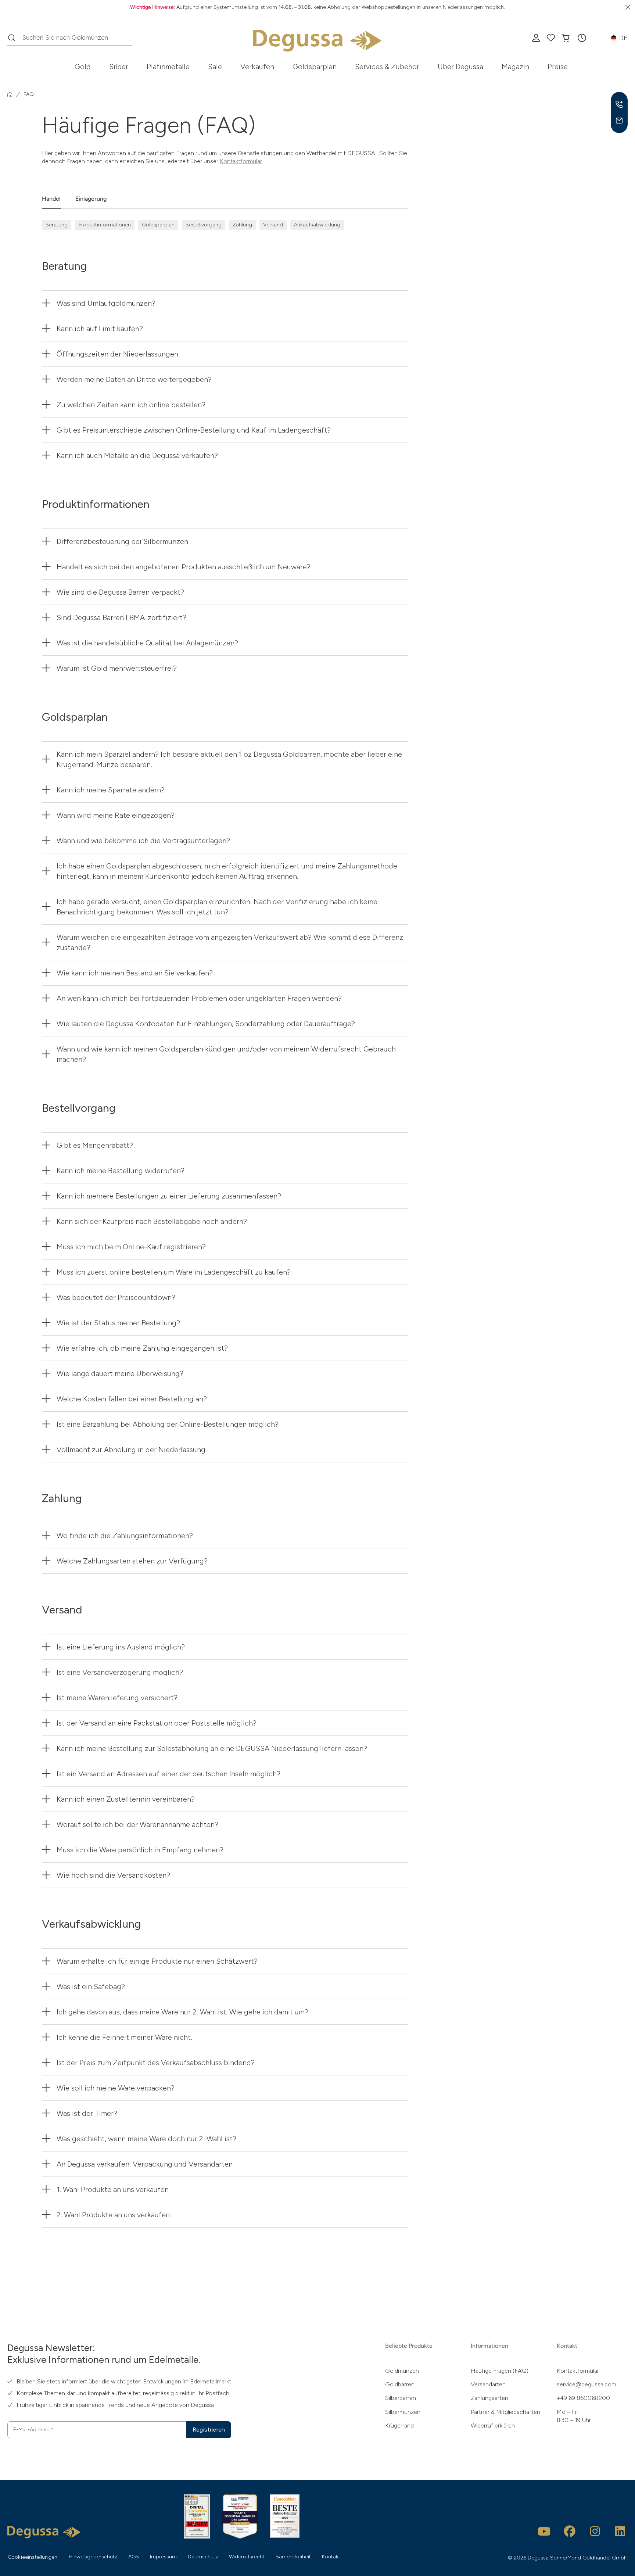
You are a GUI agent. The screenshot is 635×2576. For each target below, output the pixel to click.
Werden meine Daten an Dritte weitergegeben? (134, 379)
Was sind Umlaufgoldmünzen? (106, 303)
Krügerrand (399, 2425)
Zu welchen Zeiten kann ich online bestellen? (131, 405)
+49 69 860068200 (583, 2398)
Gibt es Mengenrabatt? (95, 1145)
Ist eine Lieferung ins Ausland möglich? (121, 1647)
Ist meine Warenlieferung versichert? (117, 1698)
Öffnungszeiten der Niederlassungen (117, 354)
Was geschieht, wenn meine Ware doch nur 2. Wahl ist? (146, 2139)
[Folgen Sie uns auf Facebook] (570, 2531)
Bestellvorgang (204, 225)
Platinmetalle (168, 67)
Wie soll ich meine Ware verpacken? (116, 2088)
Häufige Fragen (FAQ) (500, 2371)
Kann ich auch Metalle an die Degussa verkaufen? (137, 455)
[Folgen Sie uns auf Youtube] (544, 2531)
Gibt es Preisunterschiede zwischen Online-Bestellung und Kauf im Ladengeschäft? (194, 430)
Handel (51, 199)
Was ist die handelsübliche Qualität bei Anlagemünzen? (147, 643)
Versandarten (488, 2384)
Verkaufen (257, 67)
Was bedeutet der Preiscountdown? (116, 1297)
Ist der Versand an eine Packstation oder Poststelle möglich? (157, 1723)
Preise (558, 67)
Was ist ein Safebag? (91, 1986)
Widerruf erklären (493, 2425)
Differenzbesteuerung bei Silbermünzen (122, 541)
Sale (215, 67)
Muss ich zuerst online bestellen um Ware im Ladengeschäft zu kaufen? (174, 1272)
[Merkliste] (551, 38)
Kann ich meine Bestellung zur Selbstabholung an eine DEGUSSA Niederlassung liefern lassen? (212, 1748)
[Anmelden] (536, 38)
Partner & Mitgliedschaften (505, 2412)
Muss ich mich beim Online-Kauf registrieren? (131, 1247)
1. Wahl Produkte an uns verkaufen (113, 2189)
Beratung (57, 225)
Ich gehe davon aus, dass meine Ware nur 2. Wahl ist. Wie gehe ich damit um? (182, 2012)
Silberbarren (401, 2398)
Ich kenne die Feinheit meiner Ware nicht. (124, 2037)
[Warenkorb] (566, 38)
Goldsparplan (315, 67)
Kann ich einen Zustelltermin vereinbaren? (126, 1799)
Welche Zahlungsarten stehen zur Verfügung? (132, 1561)
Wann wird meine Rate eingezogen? (116, 815)
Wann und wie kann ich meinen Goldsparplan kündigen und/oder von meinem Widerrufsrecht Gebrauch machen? (226, 1054)
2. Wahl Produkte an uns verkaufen (113, 2215)
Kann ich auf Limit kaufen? (100, 329)
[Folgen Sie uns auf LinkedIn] (620, 2531)
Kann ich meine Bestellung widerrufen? (121, 1171)
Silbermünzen (403, 2412)
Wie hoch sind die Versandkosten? (113, 1875)
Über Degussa (460, 67)
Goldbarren (400, 2384)
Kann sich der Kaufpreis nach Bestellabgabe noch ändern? (152, 1221)
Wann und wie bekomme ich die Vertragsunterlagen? (143, 841)
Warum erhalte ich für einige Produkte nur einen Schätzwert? (157, 1961)
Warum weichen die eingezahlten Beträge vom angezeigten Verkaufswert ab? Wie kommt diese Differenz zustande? (230, 942)
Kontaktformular (241, 161)
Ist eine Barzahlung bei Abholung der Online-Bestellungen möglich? (168, 1424)
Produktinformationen (105, 225)
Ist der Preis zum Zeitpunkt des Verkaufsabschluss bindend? (156, 2063)
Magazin (515, 67)
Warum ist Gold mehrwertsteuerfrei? (117, 668)
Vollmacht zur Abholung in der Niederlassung (131, 1450)
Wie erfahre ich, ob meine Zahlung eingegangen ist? (142, 1348)
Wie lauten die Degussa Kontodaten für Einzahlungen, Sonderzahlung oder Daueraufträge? (206, 1024)
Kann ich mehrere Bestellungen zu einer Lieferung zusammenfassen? (169, 1196)
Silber (119, 67)
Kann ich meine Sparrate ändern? (111, 790)
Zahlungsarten (489, 2398)
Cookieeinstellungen (33, 2557)
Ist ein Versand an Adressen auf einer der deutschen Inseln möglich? (168, 1774)
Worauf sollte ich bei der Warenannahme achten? (137, 1824)
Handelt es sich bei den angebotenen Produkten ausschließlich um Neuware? (184, 567)
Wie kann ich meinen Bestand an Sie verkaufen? (135, 973)
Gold (83, 67)
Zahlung (242, 225)
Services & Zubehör (387, 67)
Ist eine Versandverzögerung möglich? (120, 1672)
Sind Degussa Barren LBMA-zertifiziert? (121, 617)
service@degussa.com (586, 2384)
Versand (273, 225)
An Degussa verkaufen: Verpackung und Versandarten (145, 2164)
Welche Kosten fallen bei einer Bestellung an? (132, 1399)
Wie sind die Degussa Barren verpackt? (120, 592)
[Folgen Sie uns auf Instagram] (595, 2531)
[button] (582, 38)
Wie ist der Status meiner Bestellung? (118, 1323)
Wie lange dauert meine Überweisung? (120, 1373)
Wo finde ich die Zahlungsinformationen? (125, 1536)
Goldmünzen (402, 2371)
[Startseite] (10, 94)
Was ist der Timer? (87, 2113)
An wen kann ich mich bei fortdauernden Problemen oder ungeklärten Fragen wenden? (199, 998)
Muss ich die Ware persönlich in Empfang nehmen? (140, 1850)
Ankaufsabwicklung (317, 225)
